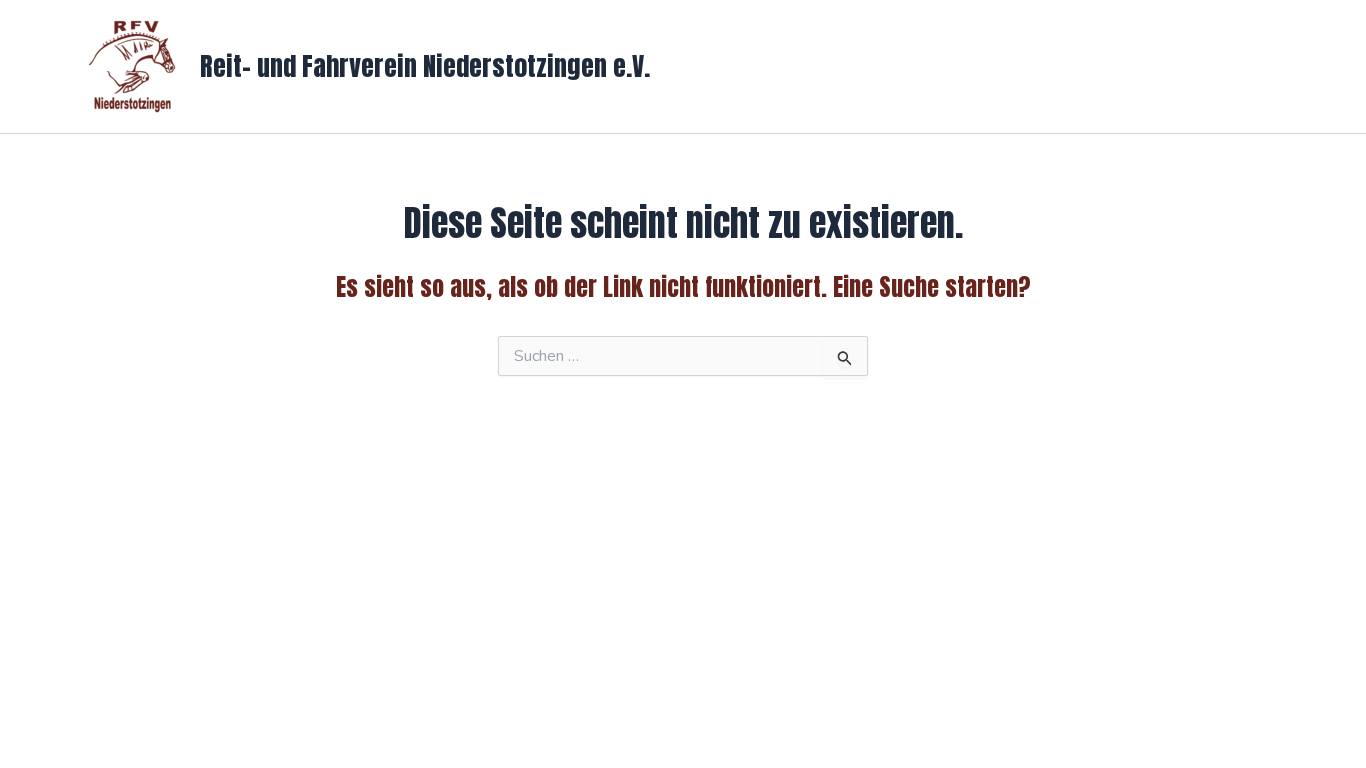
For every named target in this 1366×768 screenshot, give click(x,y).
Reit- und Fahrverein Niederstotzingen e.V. (425, 66)
